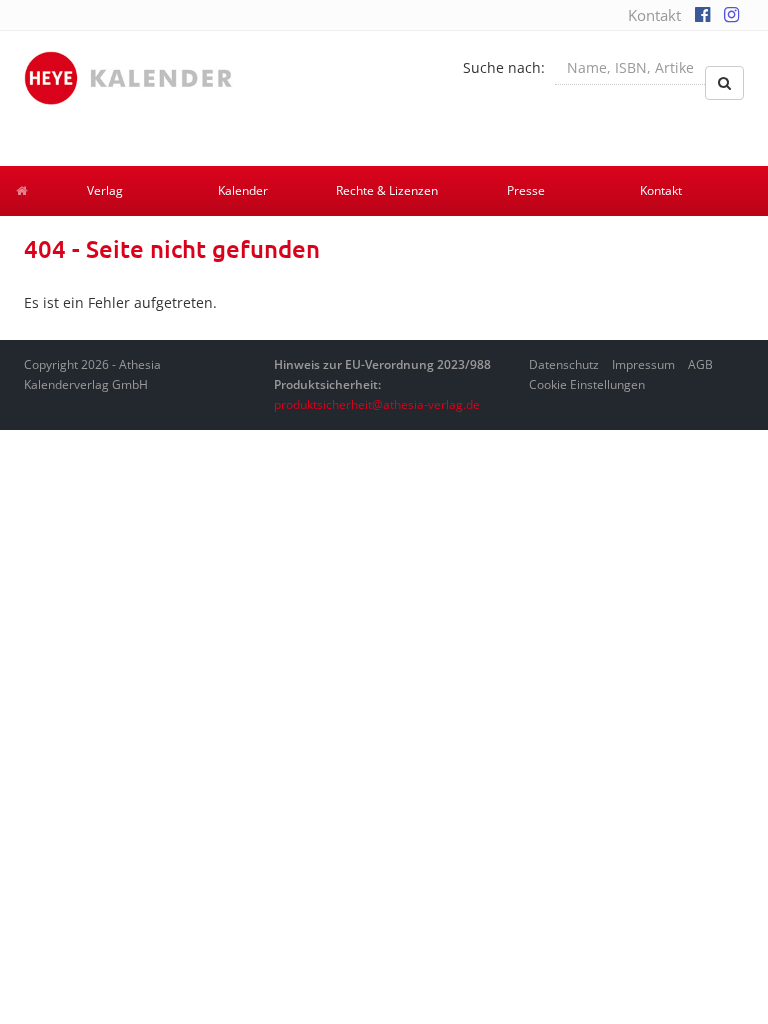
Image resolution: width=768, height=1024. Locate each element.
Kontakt (654, 15)
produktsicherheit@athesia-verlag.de (377, 404)
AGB (700, 364)
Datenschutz (564, 364)
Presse (526, 190)
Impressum (643, 364)
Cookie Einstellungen (587, 384)
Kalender (243, 190)
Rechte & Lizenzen (387, 190)
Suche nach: (504, 67)
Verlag (105, 190)
